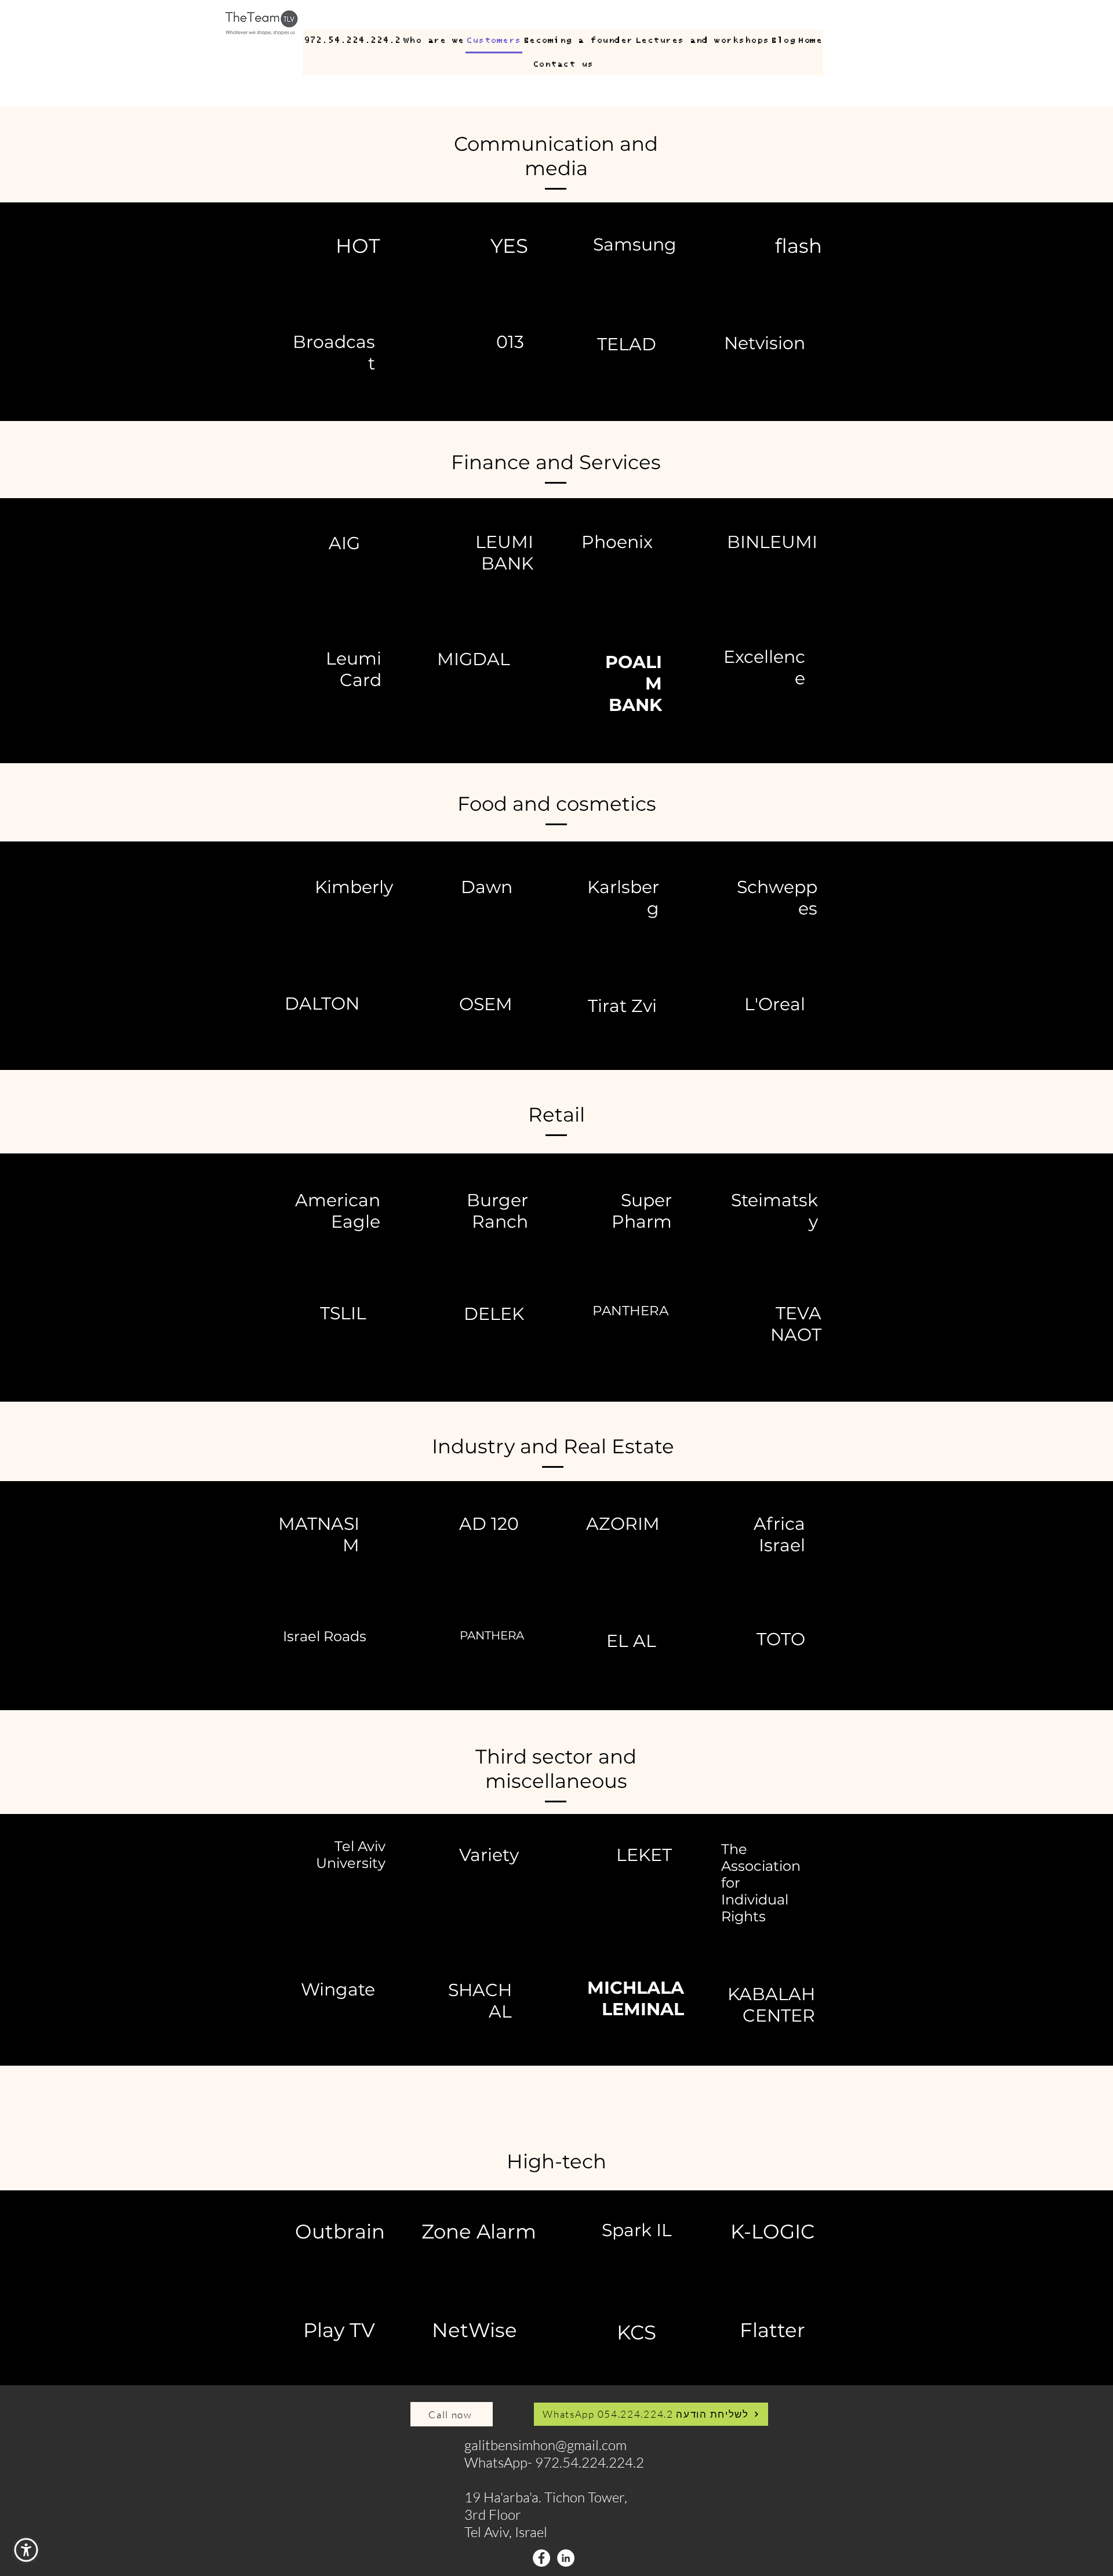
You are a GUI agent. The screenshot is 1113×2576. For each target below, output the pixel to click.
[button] (26, 2550)
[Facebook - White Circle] (541, 2558)
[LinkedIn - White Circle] (566, 2558)
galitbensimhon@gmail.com (545, 2445)
